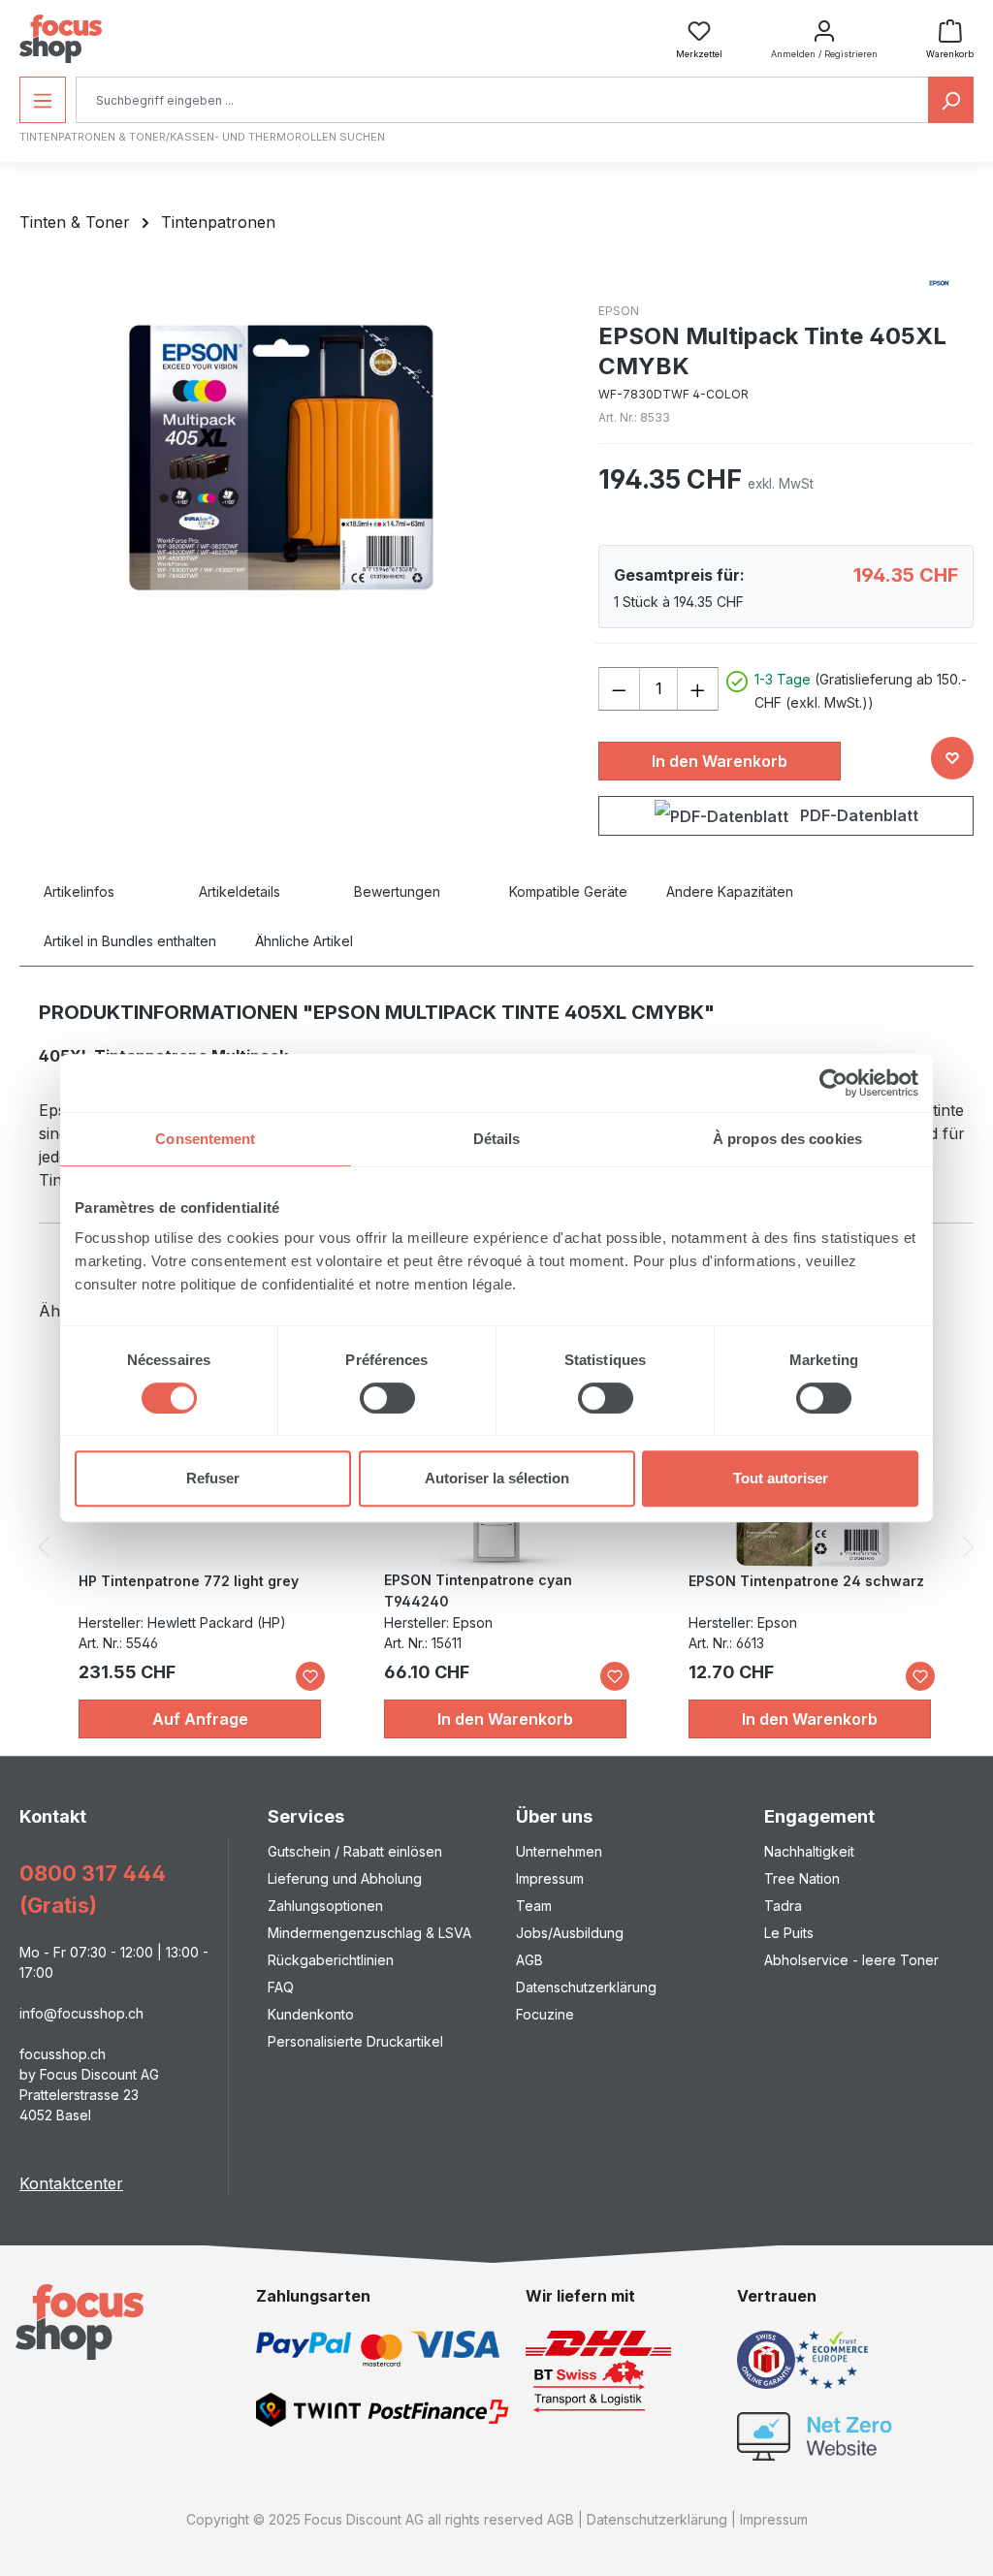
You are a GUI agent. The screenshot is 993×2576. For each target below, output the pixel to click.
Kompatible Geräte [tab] (568, 891)
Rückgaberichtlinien (331, 1960)
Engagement (819, 1816)
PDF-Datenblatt (857, 815)
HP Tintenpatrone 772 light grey (189, 1581)
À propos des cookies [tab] (787, 1139)
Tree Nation (802, 1878)
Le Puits (789, 1933)
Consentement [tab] (205, 1139)
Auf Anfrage (200, 1719)
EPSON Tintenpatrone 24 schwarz (806, 1581)
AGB (529, 1960)
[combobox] (502, 100)
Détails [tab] (497, 1139)
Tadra (783, 1906)
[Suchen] (951, 100)
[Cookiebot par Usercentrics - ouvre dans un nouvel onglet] (833, 1083)
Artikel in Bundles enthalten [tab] (130, 941)
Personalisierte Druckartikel (355, 2041)
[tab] (102, 891)
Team (534, 1906)
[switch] (387, 1398)
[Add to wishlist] (952, 758)
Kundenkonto (311, 2014)
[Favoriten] (310, 1676)
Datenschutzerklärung (586, 1987)
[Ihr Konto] (824, 25)
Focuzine (545, 2014)
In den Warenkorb (720, 761)
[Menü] (43, 100)
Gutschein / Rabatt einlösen (355, 1851)
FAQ (281, 1987)
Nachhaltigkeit (809, 1851)
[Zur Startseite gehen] (61, 39)
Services (306, 1816)
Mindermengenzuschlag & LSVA (369, 1933)
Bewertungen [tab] (397, 891)
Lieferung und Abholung (345, 1878)
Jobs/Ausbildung (570, 1933)
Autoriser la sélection (497, 1478)
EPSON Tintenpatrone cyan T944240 (478, 1590)
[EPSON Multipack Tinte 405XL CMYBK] (289, 458)
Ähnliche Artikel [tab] (304, 941)
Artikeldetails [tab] (240, 891)
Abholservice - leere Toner (851, 1960)
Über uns (554, 1816)
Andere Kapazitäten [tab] (730, 891)
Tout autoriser (781, 1478)
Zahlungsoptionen (325, 1906)
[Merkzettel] (699, 25)
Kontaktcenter (71, 2183)
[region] (289, 458)
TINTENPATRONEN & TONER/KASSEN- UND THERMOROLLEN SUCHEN (202, 137)
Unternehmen (559, 1851)
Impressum (550, 1878)
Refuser (213, 1478)
